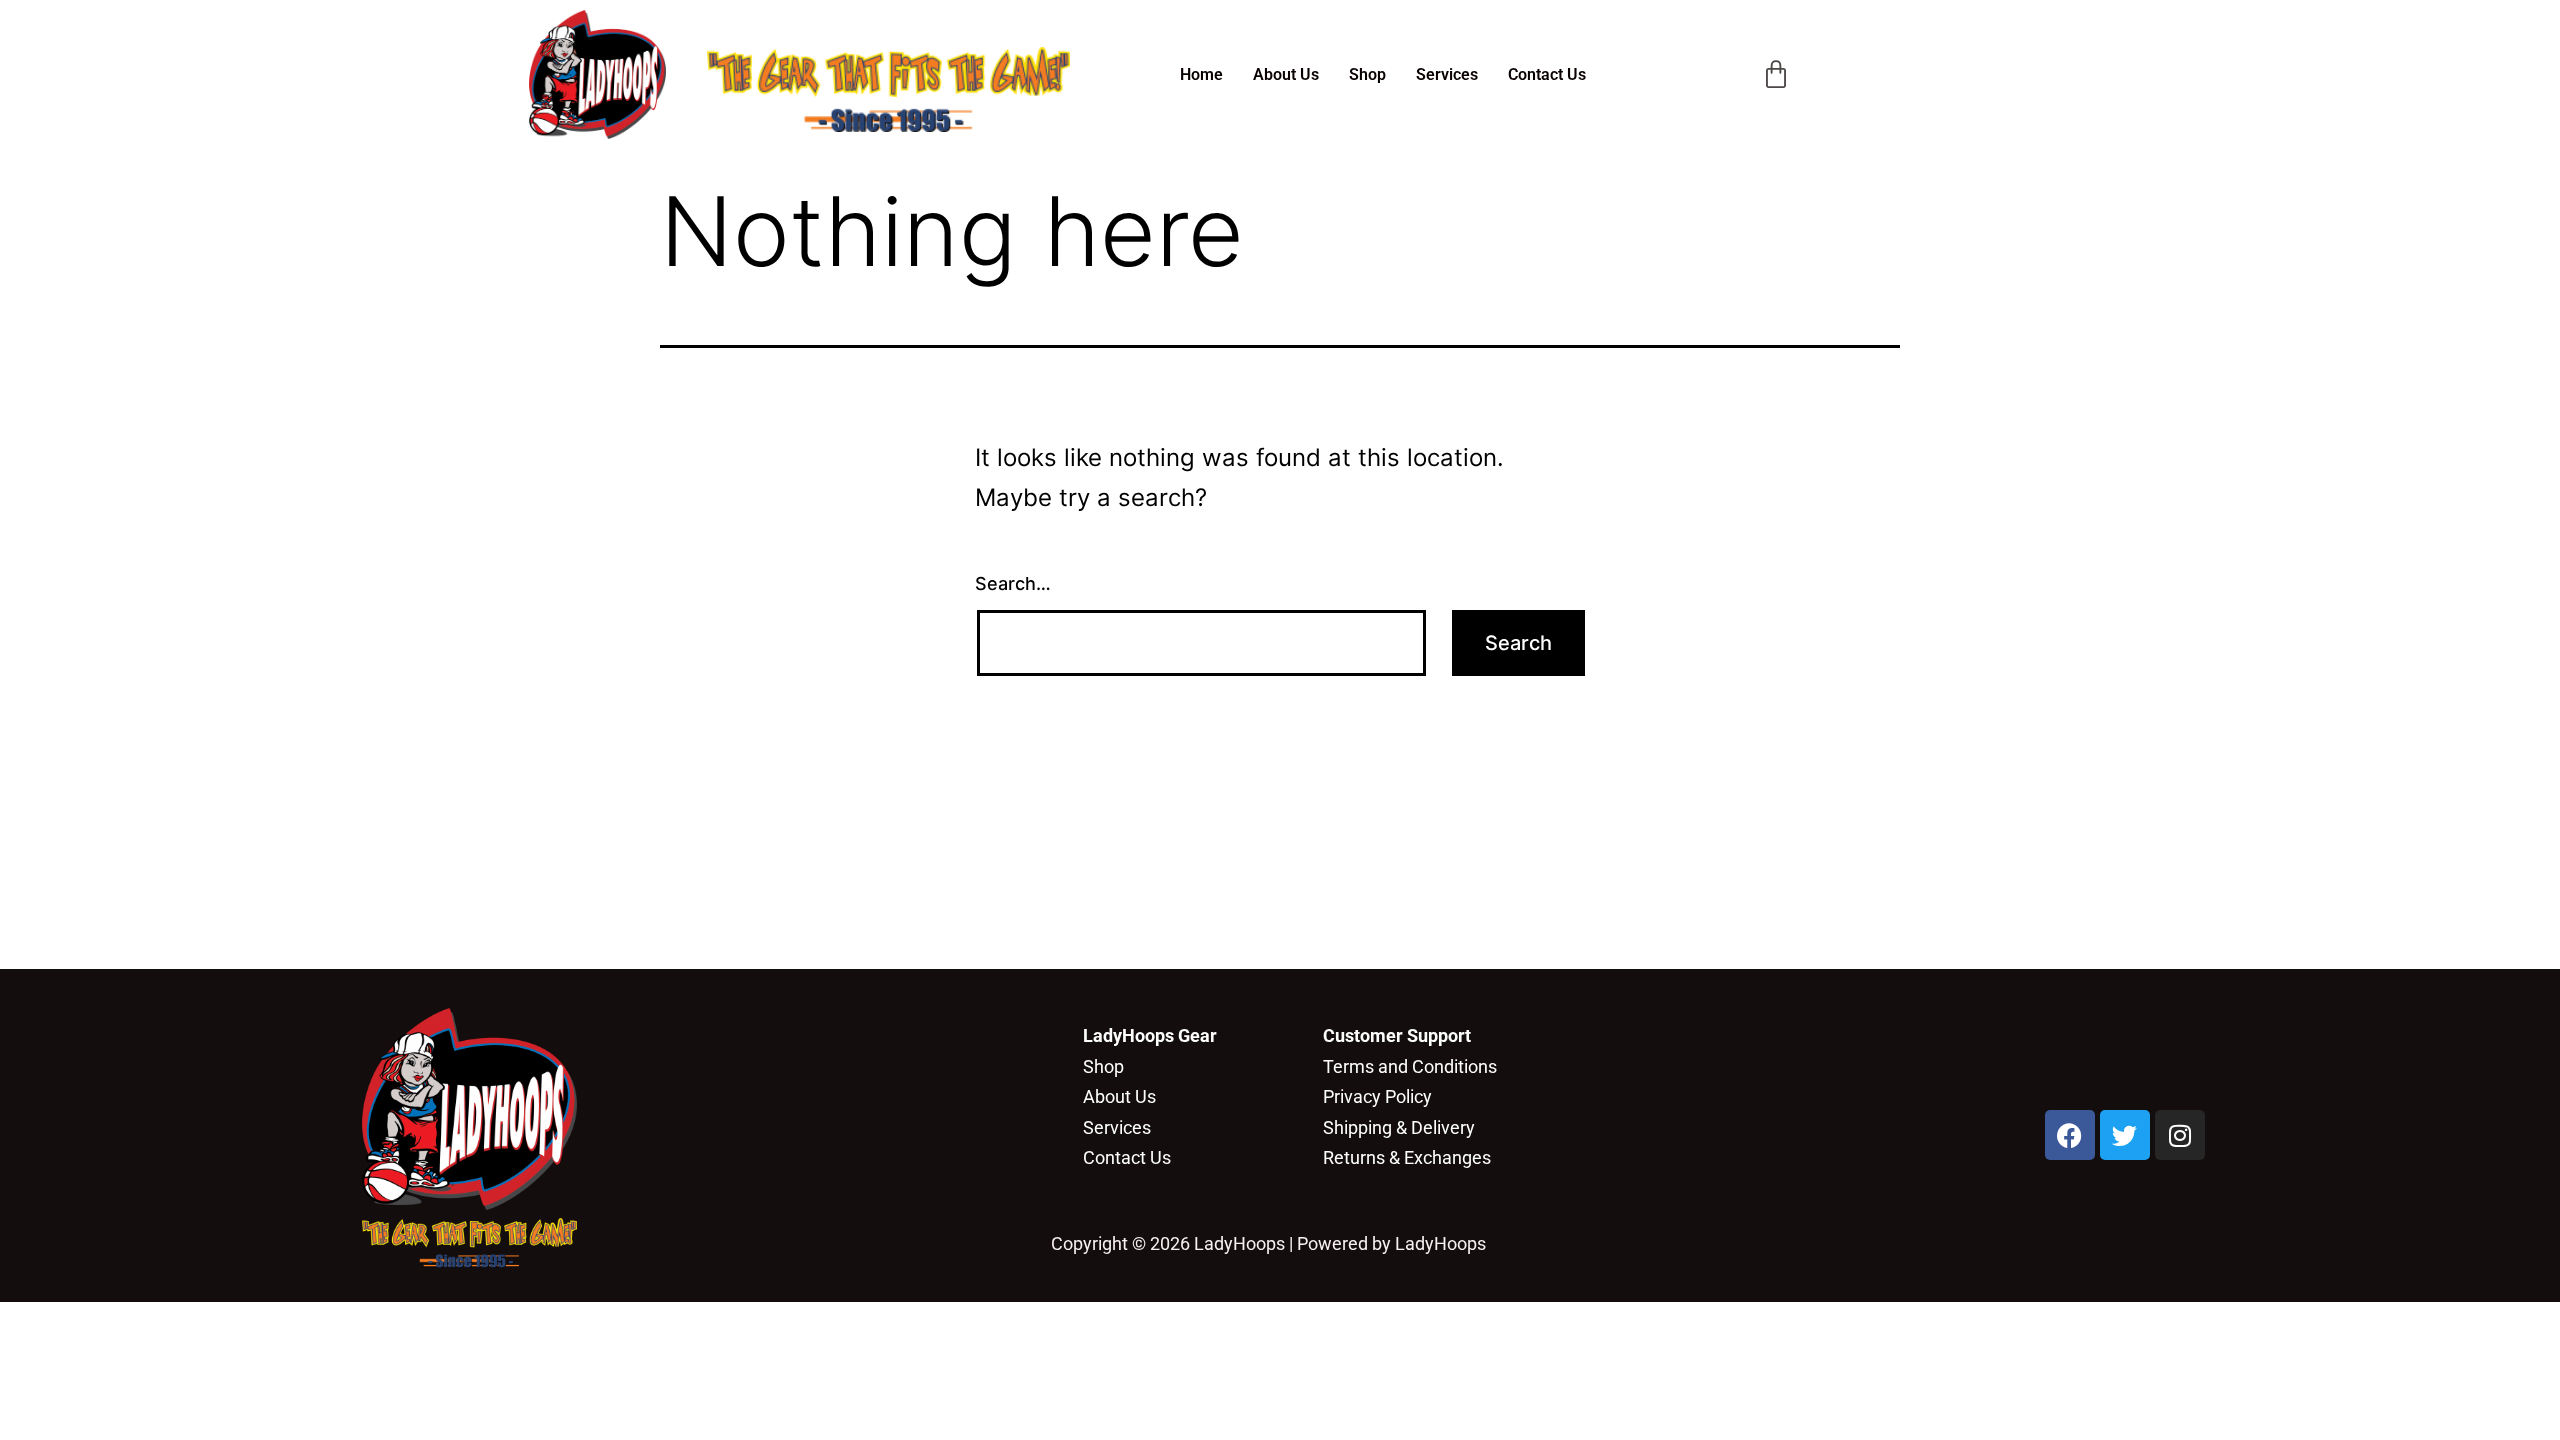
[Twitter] (2125, 1135)
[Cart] (1776, 75)
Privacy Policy (1377, 1096)
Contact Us (1547, 74)
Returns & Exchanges (1407, 1157)
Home (1201, 74)
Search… (1013, 583)
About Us (1286, 74)
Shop (1367, 74)
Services (1447, 74)
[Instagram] (2180, 1135)
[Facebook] (2070, 1135)
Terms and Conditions (1410, 1066)
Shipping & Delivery (1399, 1127)
